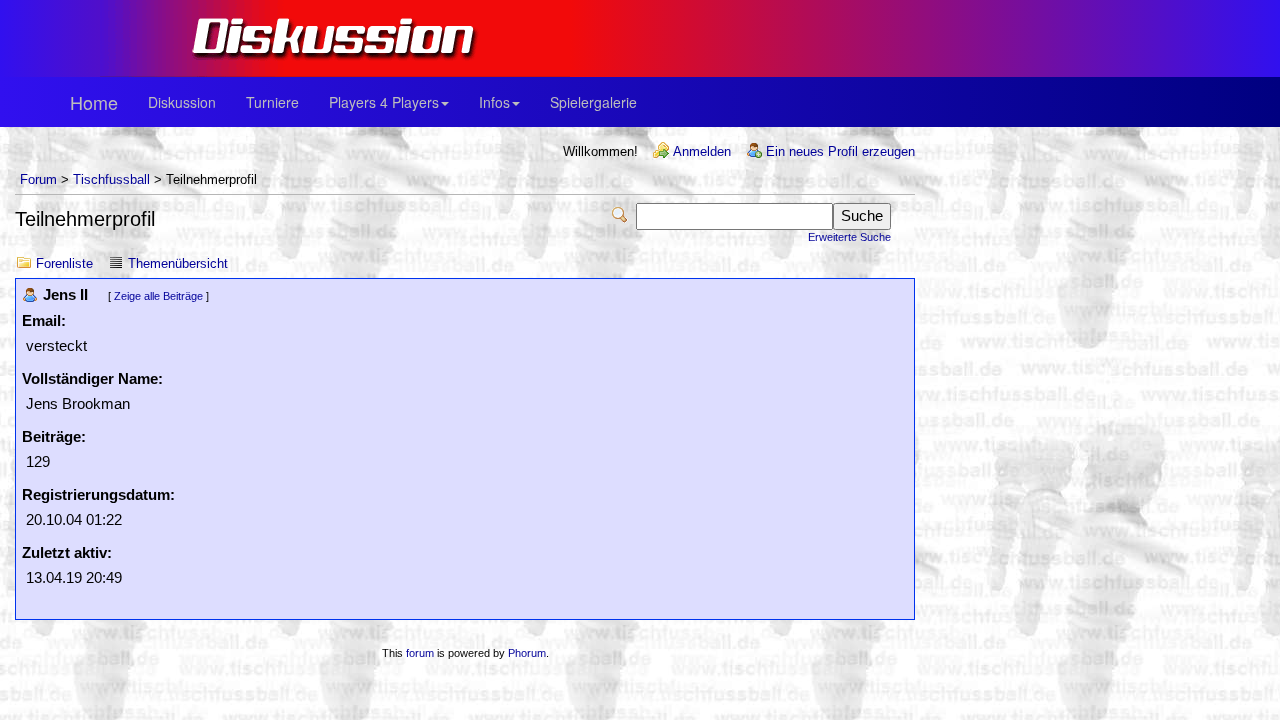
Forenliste (64, 263)
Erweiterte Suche (849, 237)
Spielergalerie (593, 102)
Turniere (272, 102)
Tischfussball (111, 179)
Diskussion (182, 102)
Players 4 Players (384, 102)
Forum (38, 179)
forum (420, 653)
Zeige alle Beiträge (158, 296)
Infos (494, 102)
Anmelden (702, 151)
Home (94, 102)
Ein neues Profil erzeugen (840, 151)
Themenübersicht (178, 263)
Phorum (527, 653)
